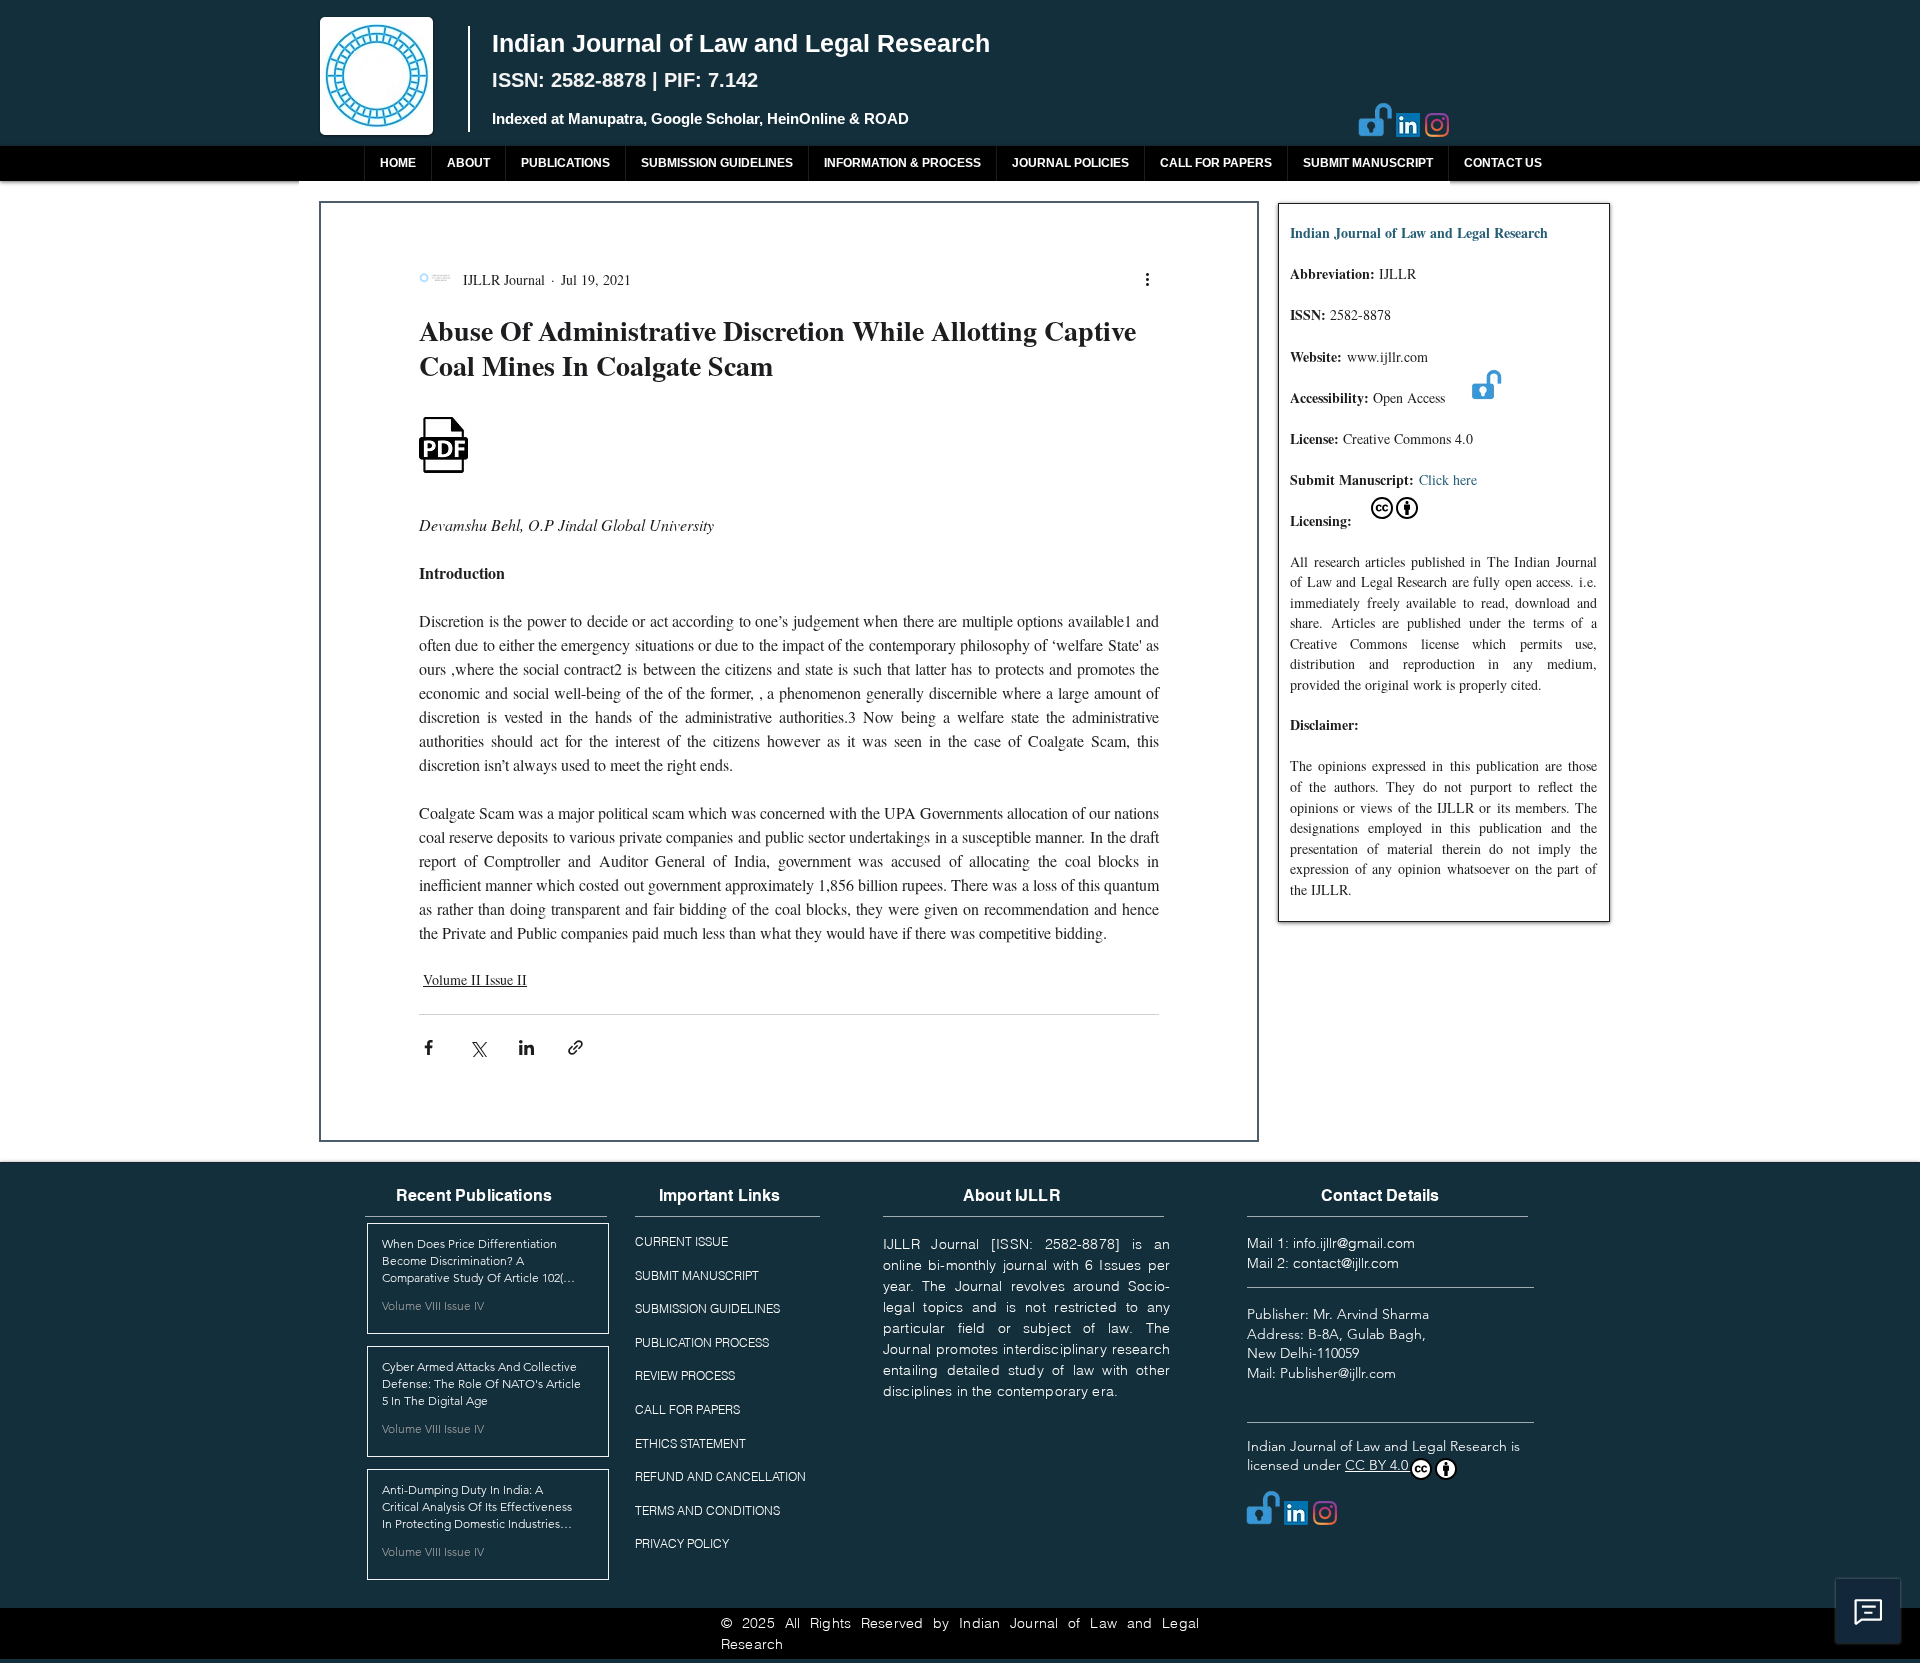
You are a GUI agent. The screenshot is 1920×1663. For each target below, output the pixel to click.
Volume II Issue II (475, 979)
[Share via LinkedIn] (526, 1047)
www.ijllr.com (1387, 356)
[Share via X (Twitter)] (477, 1047)
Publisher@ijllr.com (1338, 1373)
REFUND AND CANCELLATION (720, 1476)
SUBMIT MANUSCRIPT (697, 1275)
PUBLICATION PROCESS (702, 1342)
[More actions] (1147, 279)
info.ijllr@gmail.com (1354, 1243)
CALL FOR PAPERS (687, 1409)
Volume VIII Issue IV (433, 1305)
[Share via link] (575, 1047)
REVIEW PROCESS (685, 1375)
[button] (565, 163)
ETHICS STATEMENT (690, 1443)
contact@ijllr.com (1346, 1263)
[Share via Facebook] (428, 1047)
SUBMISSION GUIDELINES (707, 1308)
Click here (1448, 479)
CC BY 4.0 (1378, 1465)
